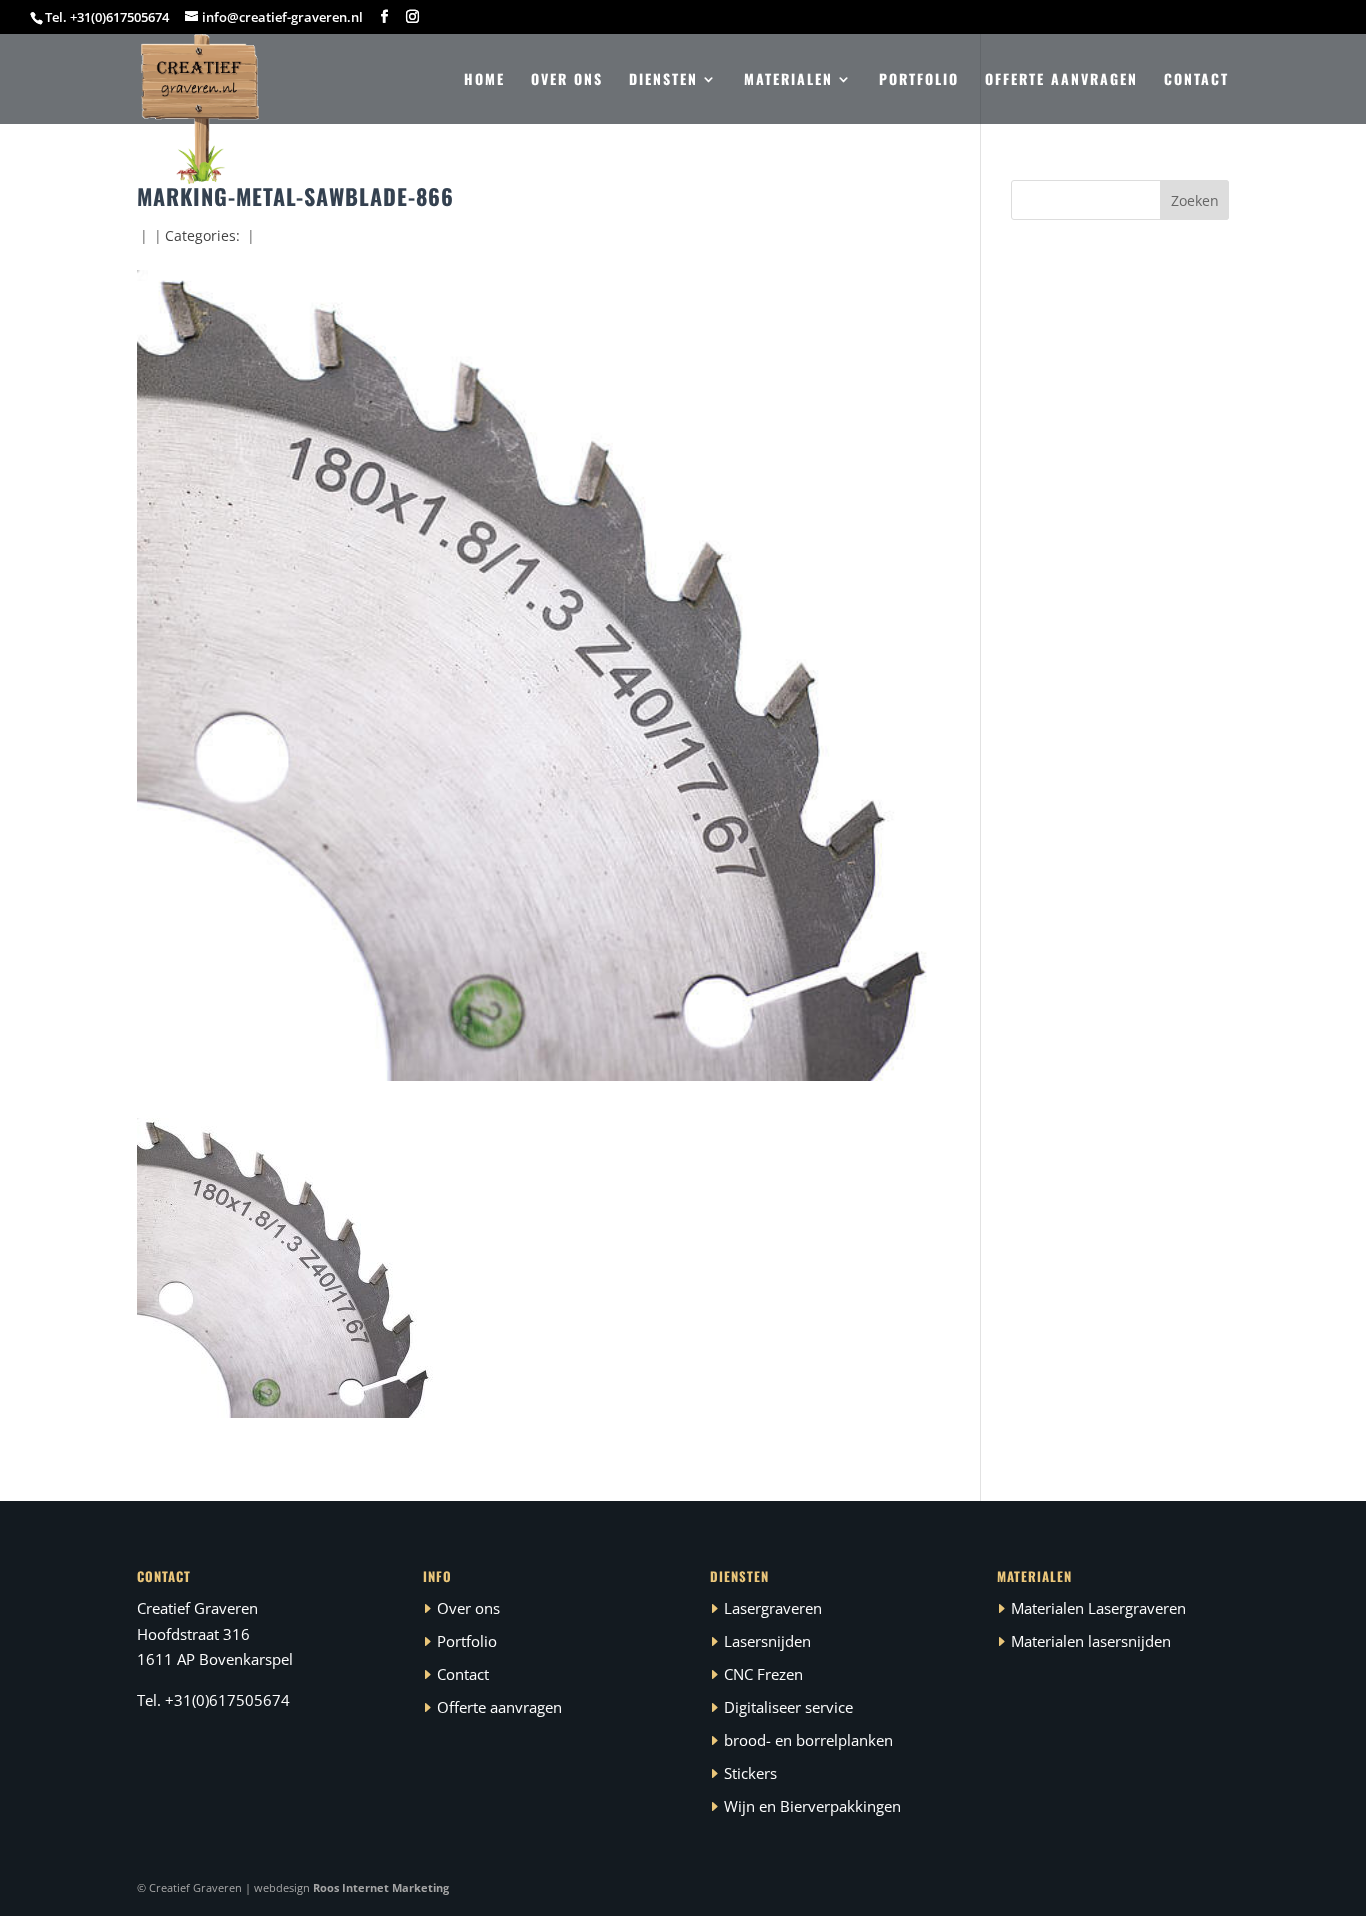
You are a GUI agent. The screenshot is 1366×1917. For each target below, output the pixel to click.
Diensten (663, 80)
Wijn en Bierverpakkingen (812, 1806)
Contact (1196, 80)
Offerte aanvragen (1061, 80)
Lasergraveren (773, 1608)
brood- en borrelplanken (808, 1740)
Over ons (567, 80)
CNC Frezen (763, 1674)
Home (484, 80)
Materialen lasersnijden (1091, 1641)
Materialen (788, 80)
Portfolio (919, 80)
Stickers (750, 1773)
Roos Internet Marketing (381, 1887)
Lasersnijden (767, 1641)
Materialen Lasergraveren (1098, 1608)
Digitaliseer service (788, 1707)
